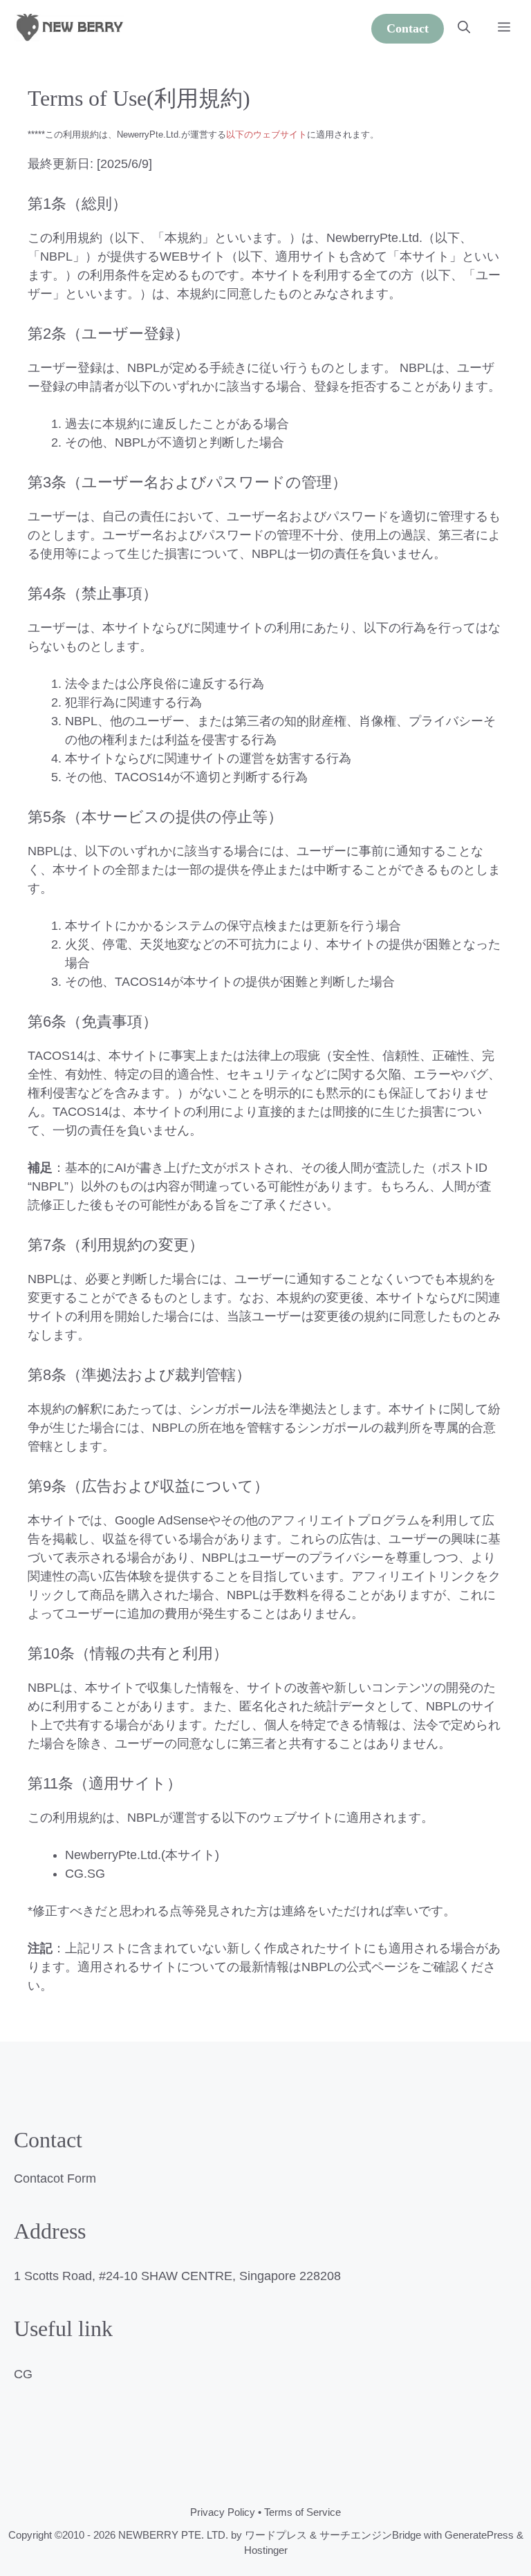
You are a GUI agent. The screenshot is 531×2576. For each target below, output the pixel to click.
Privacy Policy (223, 2512)
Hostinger (266, 2550)
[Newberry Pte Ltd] (69, 28)
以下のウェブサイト (267, 134)
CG (23, 2374)
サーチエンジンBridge (370, 2535)
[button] (464, 28)
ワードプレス (276, 2535)
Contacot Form (55, 2178)
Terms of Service (302, 2512)
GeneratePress (479, 2535)
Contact (408, 28)
